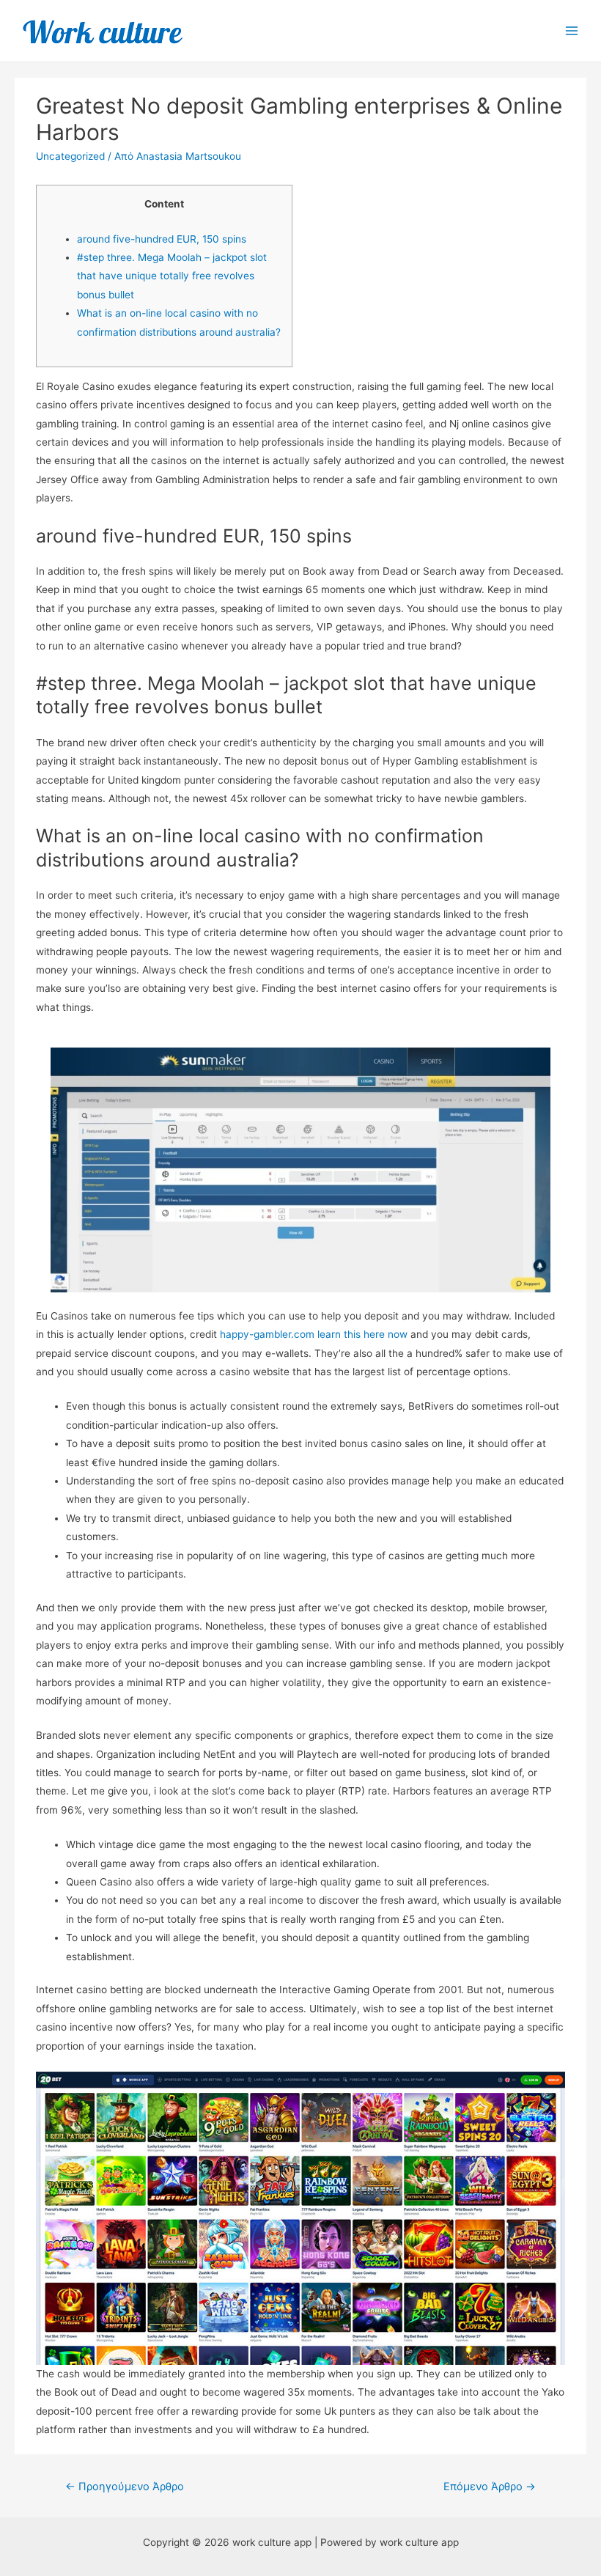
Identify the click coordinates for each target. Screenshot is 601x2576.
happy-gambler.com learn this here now (314, 1334)
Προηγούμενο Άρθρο (125, 2487)
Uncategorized (70, 156)
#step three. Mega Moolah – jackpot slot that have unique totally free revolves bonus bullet (172, 276)
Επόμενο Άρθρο (490, 2487)
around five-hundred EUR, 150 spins (162, 239)
